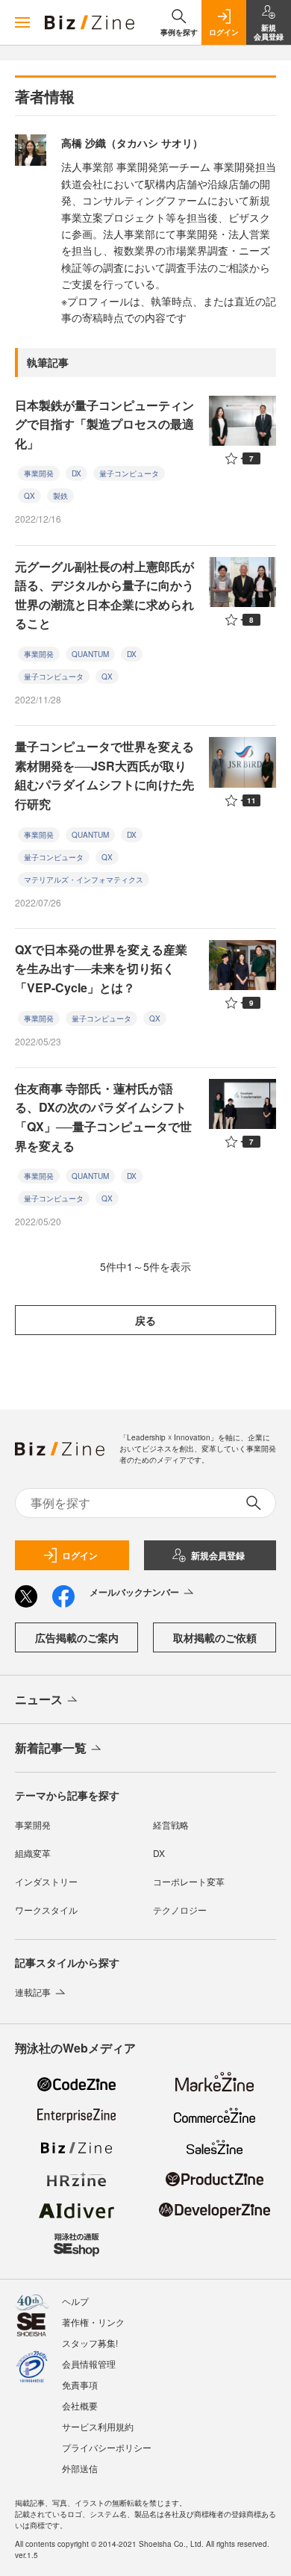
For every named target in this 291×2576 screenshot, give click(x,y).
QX (29, 496)
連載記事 (33, 1992)
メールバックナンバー (134, 1592)
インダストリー (46, 1881)
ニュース (39, 1699)
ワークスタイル (46, 1910)
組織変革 (33, 1853)
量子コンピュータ (129, 473)
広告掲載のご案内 (77, 1637)
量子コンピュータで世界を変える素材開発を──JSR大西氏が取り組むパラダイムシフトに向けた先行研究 (104, 775)
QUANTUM (90, 654)
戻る (145, 1320)
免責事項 (80, 2384)
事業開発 (39, 473)
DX (76, 473)
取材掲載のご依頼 (215, 1637)
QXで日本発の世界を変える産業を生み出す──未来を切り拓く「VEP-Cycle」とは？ (101, 968)
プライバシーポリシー (107, 2447)
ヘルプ (75, 2301)
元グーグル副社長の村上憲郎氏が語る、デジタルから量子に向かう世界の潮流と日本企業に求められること (104, 595)
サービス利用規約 (98, 2426)
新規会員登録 (218, 1555)
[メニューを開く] (22, 22)
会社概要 (80, 2405)
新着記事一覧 (51, 1748)
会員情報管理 (89, 2364)
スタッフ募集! (90, 2343)
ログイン (80, 1555)
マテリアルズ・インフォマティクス (84, 880)
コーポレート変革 (189, 1881)
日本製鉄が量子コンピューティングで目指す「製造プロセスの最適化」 (104, 424)
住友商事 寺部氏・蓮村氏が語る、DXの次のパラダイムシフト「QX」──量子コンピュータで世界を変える (103, 1117)
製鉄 (60, 496)
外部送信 (80, 2468)
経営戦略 (171, 1824)
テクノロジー (180, 1910)
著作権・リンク (93, 2322)
